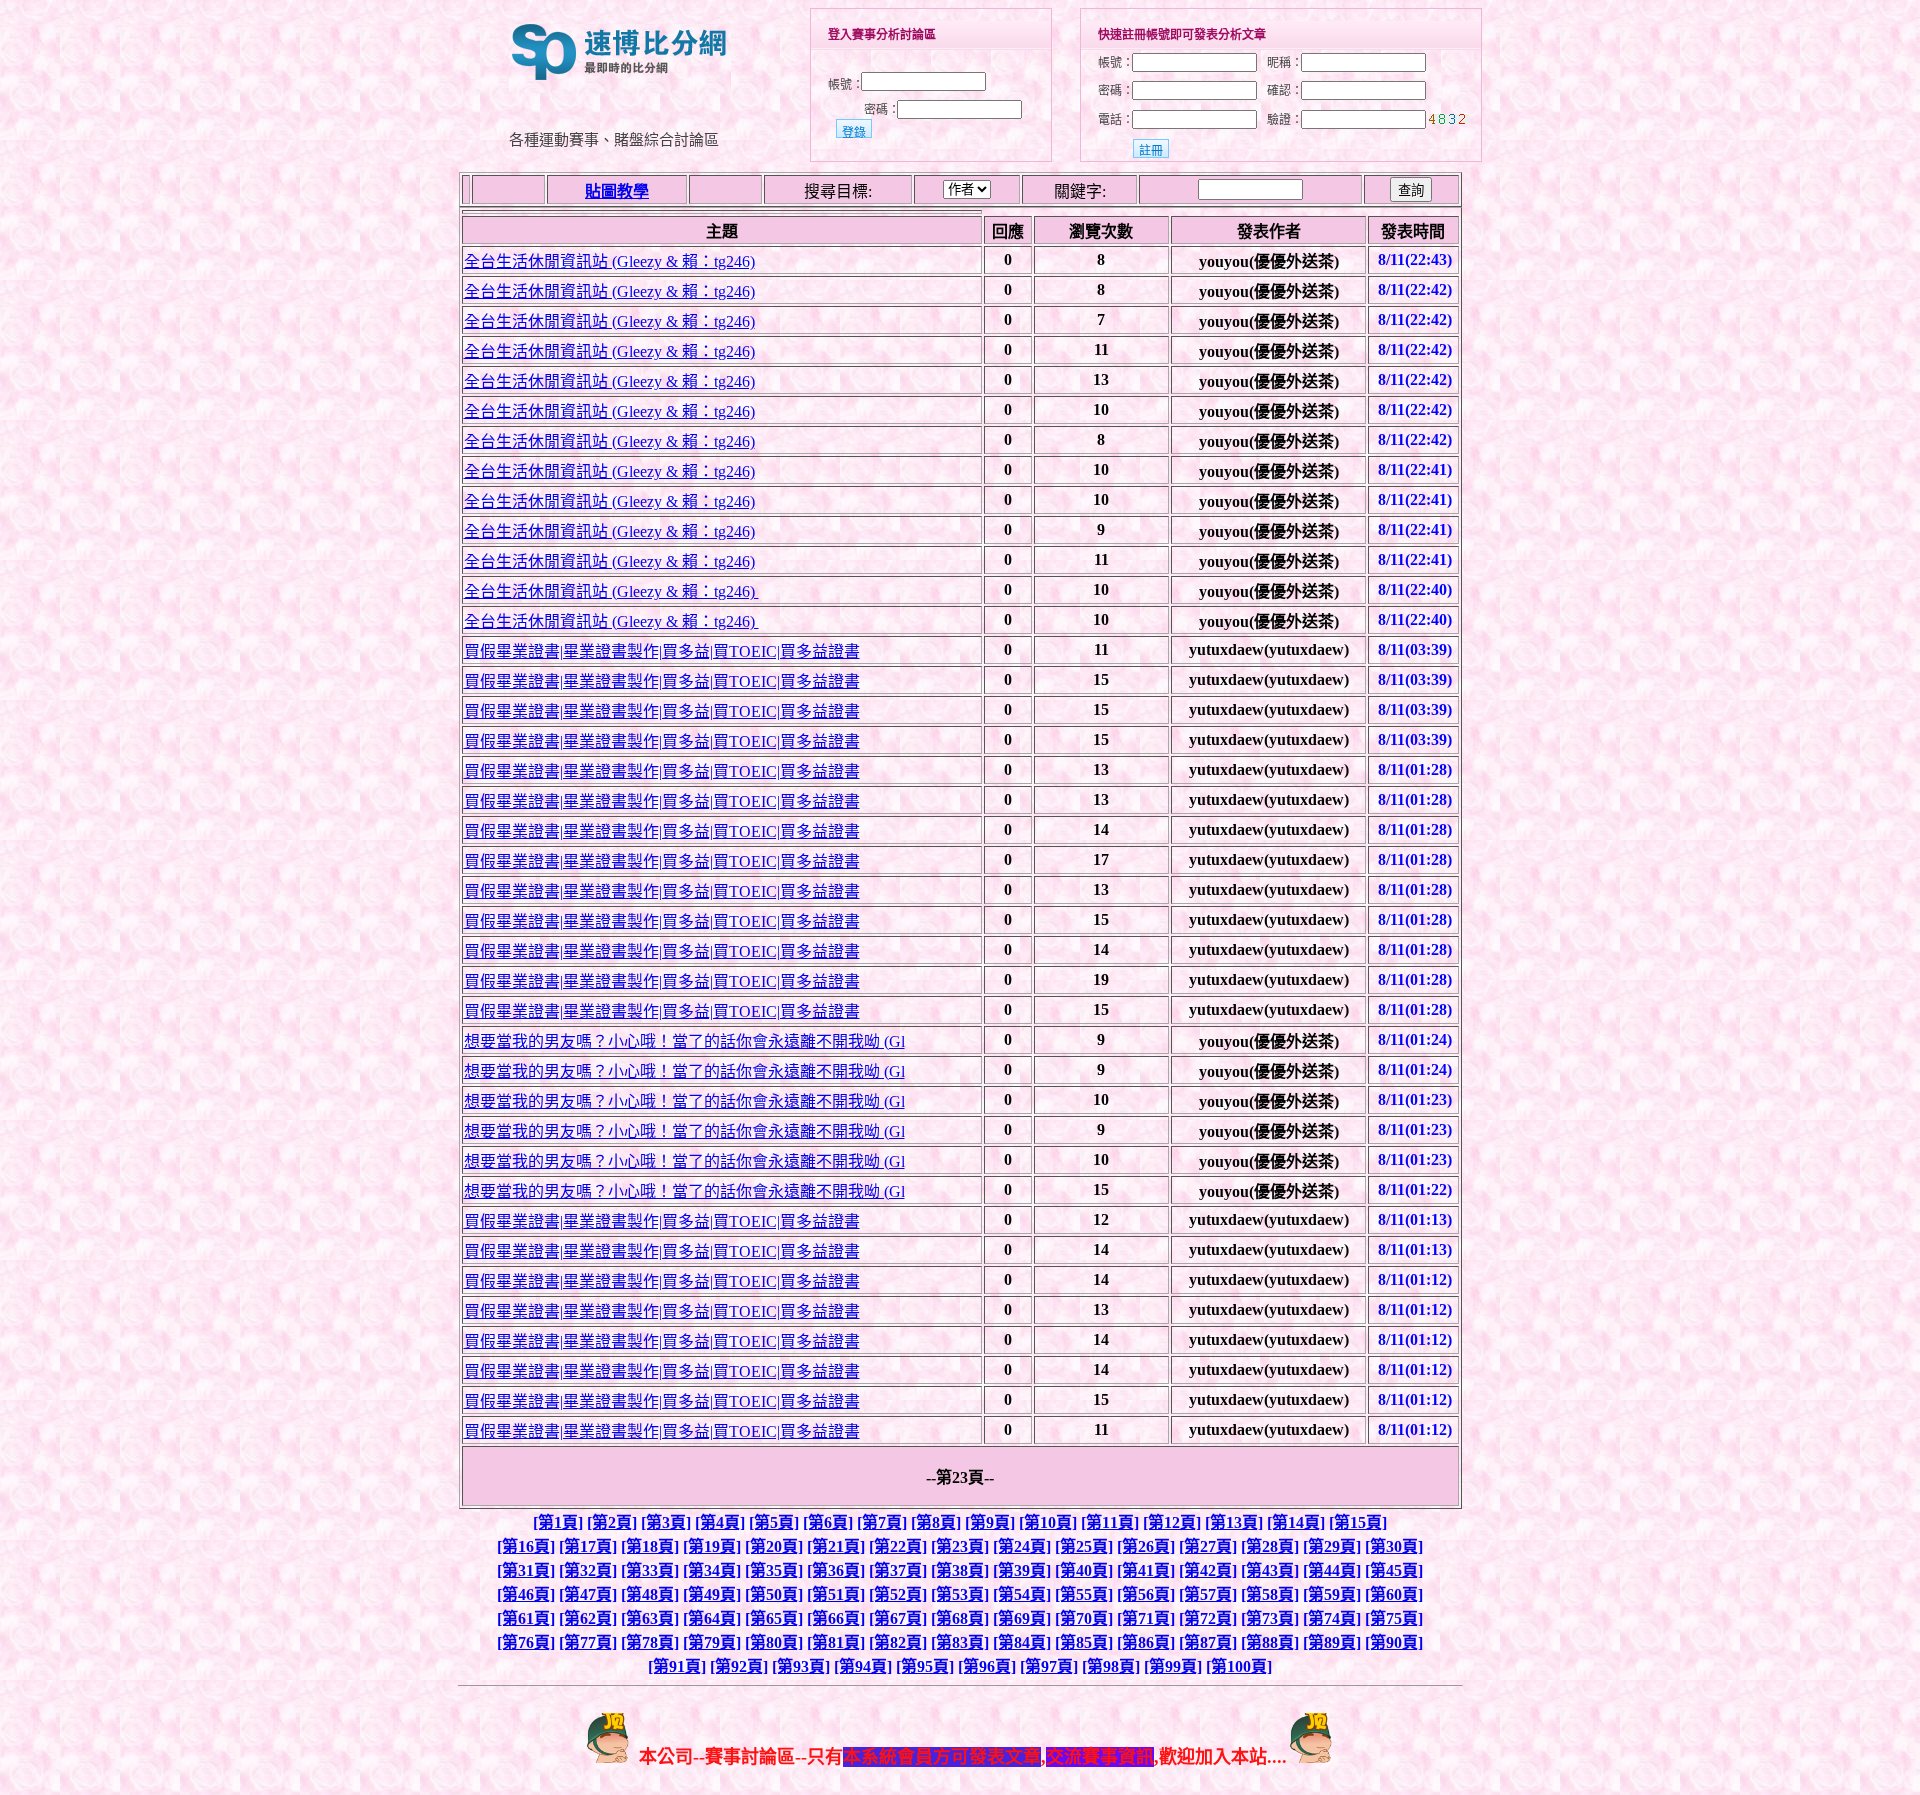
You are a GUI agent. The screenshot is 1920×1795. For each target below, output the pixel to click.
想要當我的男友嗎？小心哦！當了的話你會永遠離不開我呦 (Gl (684, 1041)
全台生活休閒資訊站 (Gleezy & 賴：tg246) (609, 261)
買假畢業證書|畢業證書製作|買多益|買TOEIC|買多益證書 (662, 651)
